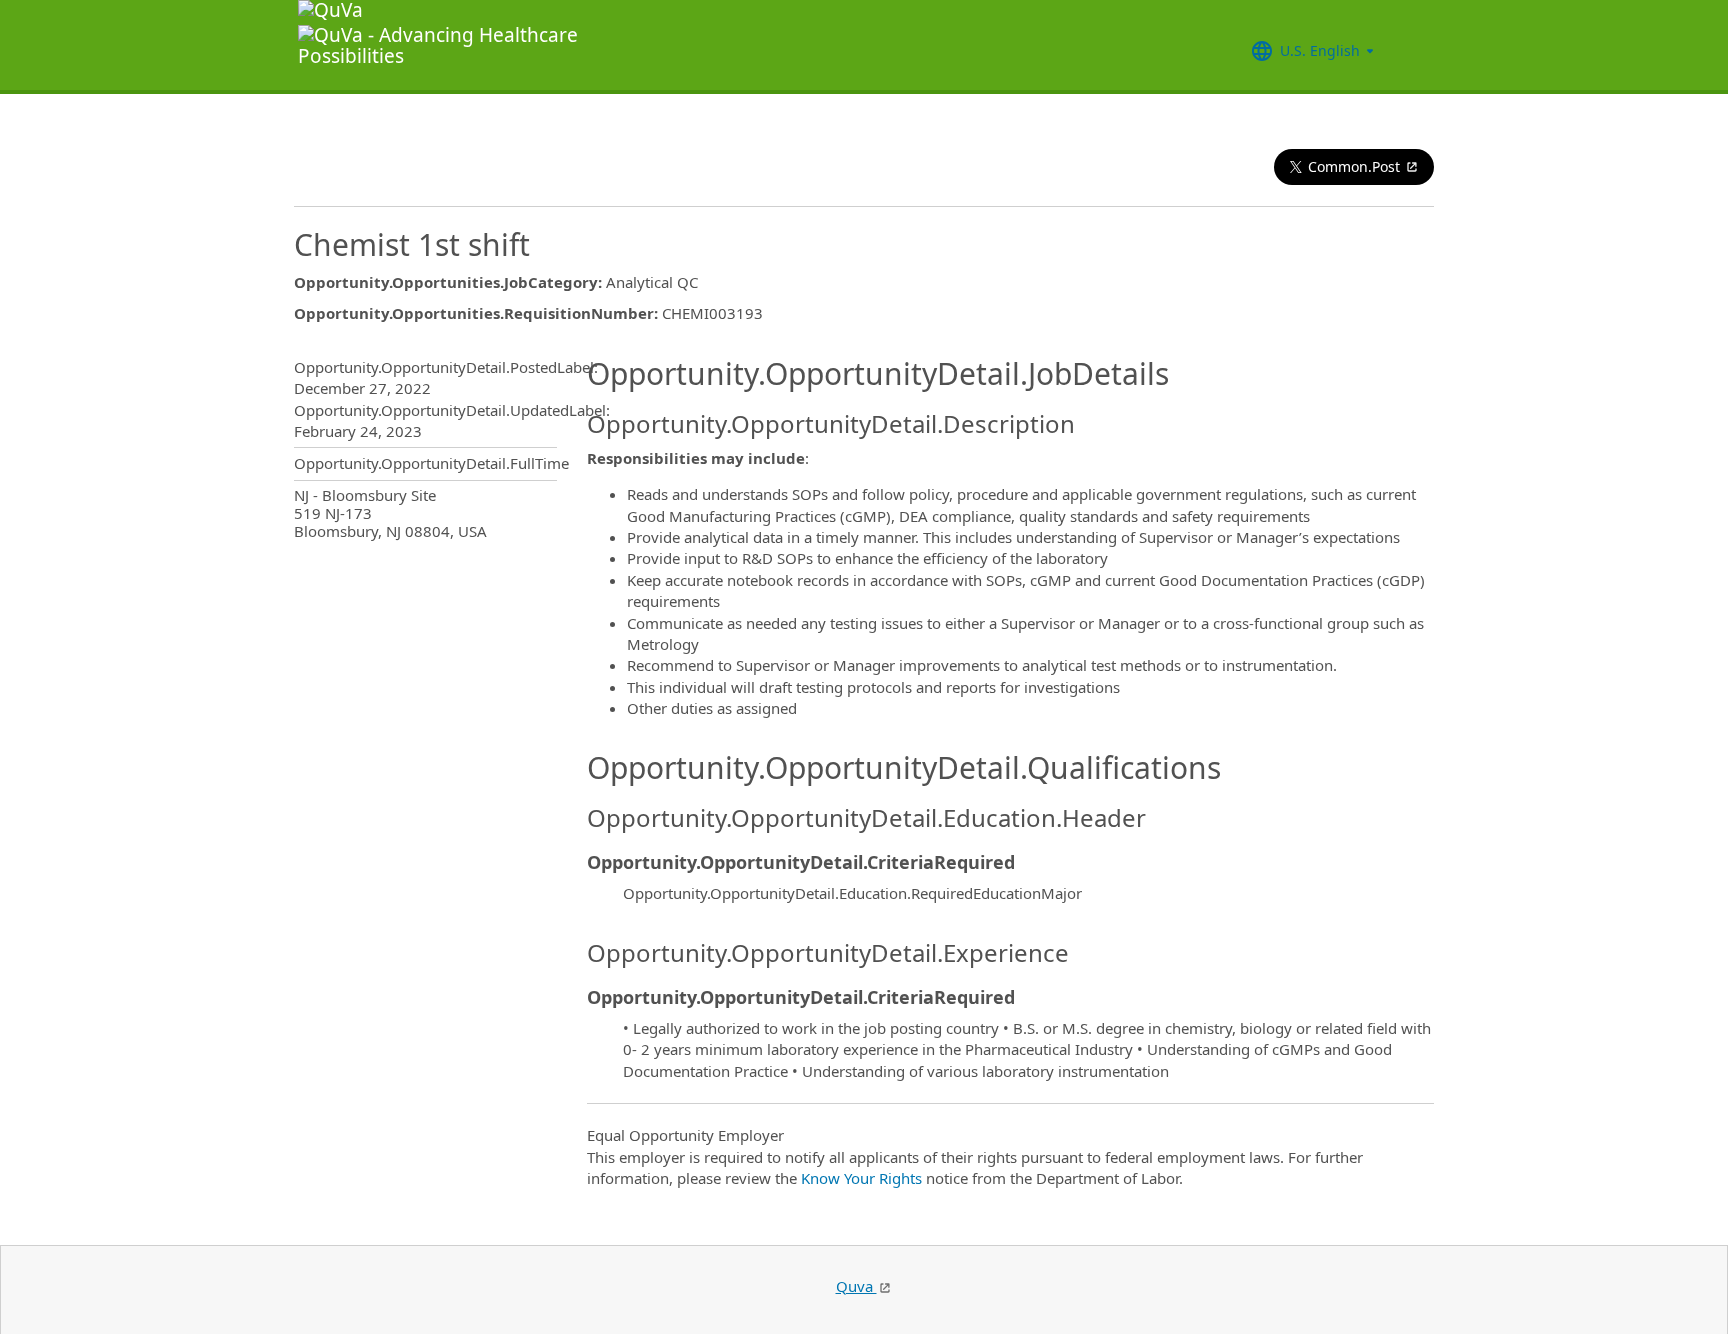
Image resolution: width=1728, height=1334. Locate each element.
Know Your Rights (861, 1178)
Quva (856, 1286)
